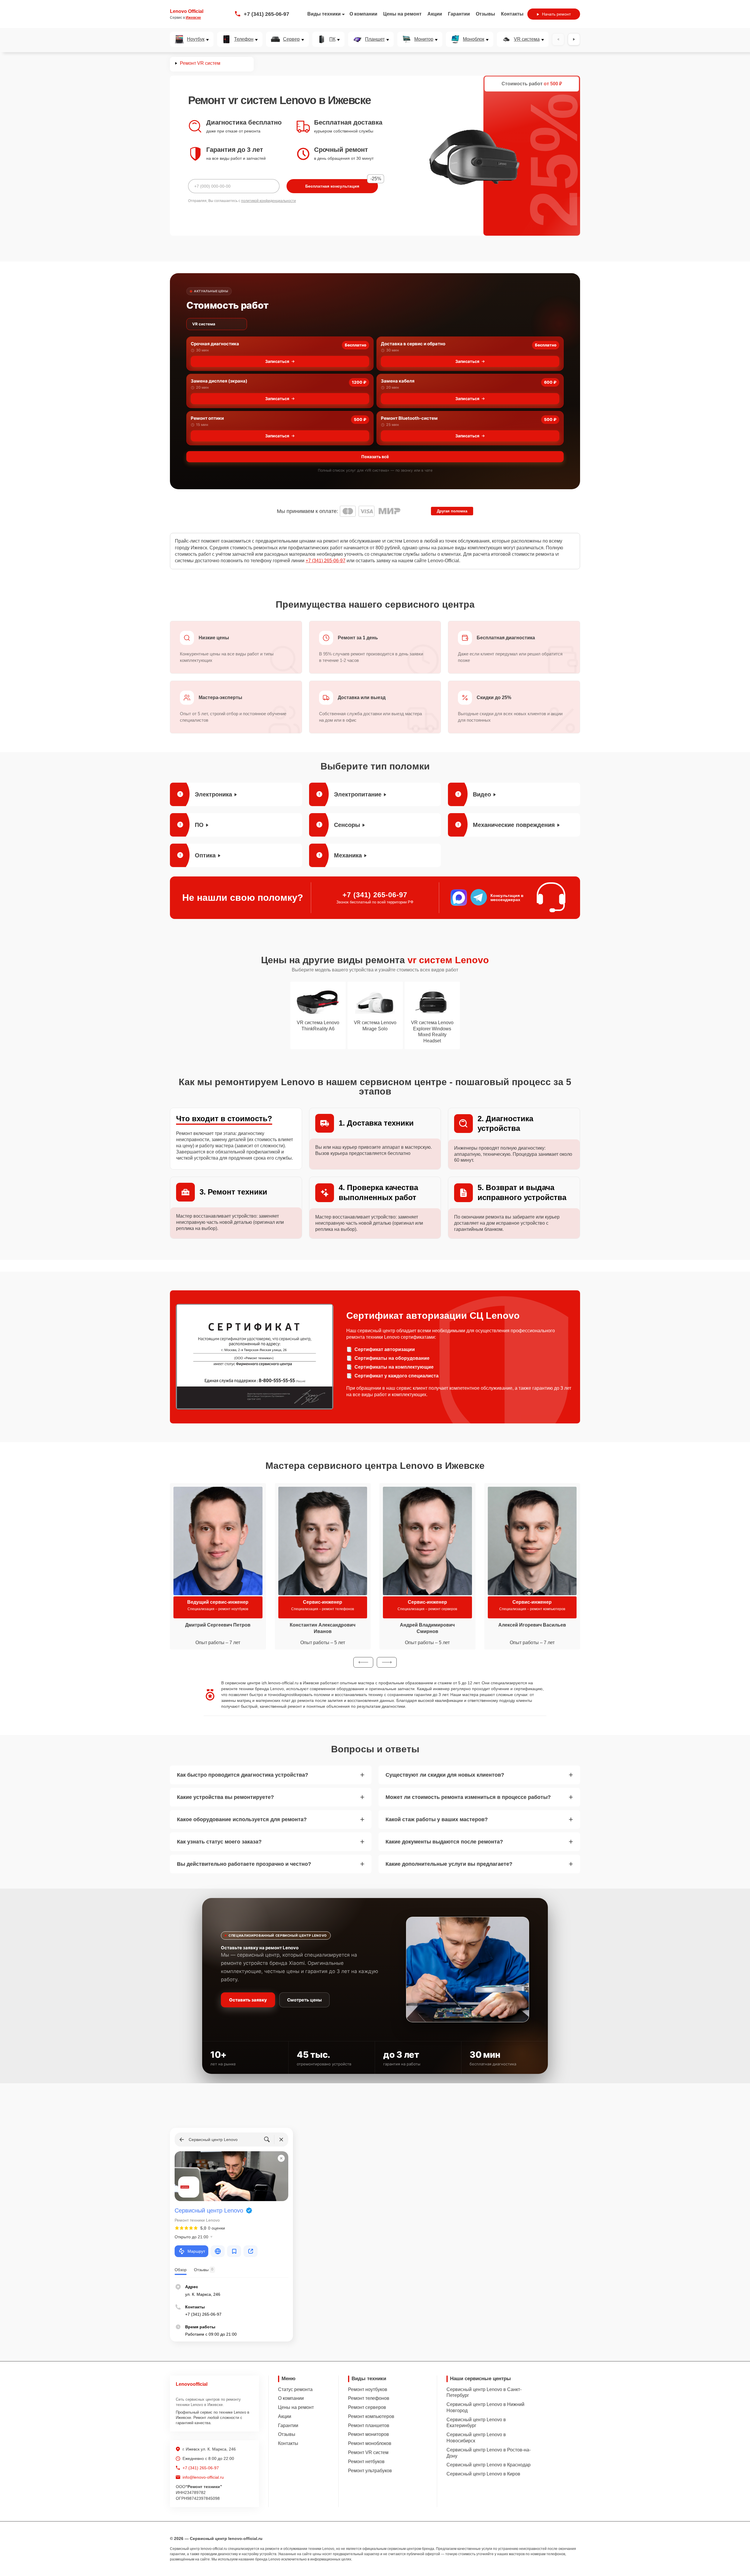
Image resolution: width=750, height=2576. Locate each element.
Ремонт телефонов (369, 2398)
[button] (363, 1662)
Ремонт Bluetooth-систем (409, 418)
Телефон (244, 39)
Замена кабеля (398, 381)
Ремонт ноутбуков (368, 2389)
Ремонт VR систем (368, 2452)
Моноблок (474, 39)
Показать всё (375, 457)
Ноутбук (196, 39)
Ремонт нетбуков (366, 2462)
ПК (332, 39)
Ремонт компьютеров (371, 2416)
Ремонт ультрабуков (370, 2471)
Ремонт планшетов (369, 2425)
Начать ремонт (556, 14)
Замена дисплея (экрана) (219, 381)
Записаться (277, 361)
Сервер (291, 39)
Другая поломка (452, 511)
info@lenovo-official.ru (203, 2477)
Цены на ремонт (402, 14)
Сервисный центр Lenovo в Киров (483, 2474)
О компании (363, 14)
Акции (435, 14)
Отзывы (485, 14)
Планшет (375, 39)
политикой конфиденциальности (269, 201)
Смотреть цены (304, 2000)
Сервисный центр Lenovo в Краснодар (489, 2465)
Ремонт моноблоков (370, 2443)
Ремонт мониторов (369, 2434)
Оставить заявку (248, 2000)
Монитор (424, 39)
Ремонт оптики (207, 418)
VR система (527, 39)
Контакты (512, 14)
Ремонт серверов (367, 2407)
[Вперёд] (574, 39)
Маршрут (196, 2251)
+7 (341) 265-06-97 (266, 14)
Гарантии (459, 14)
